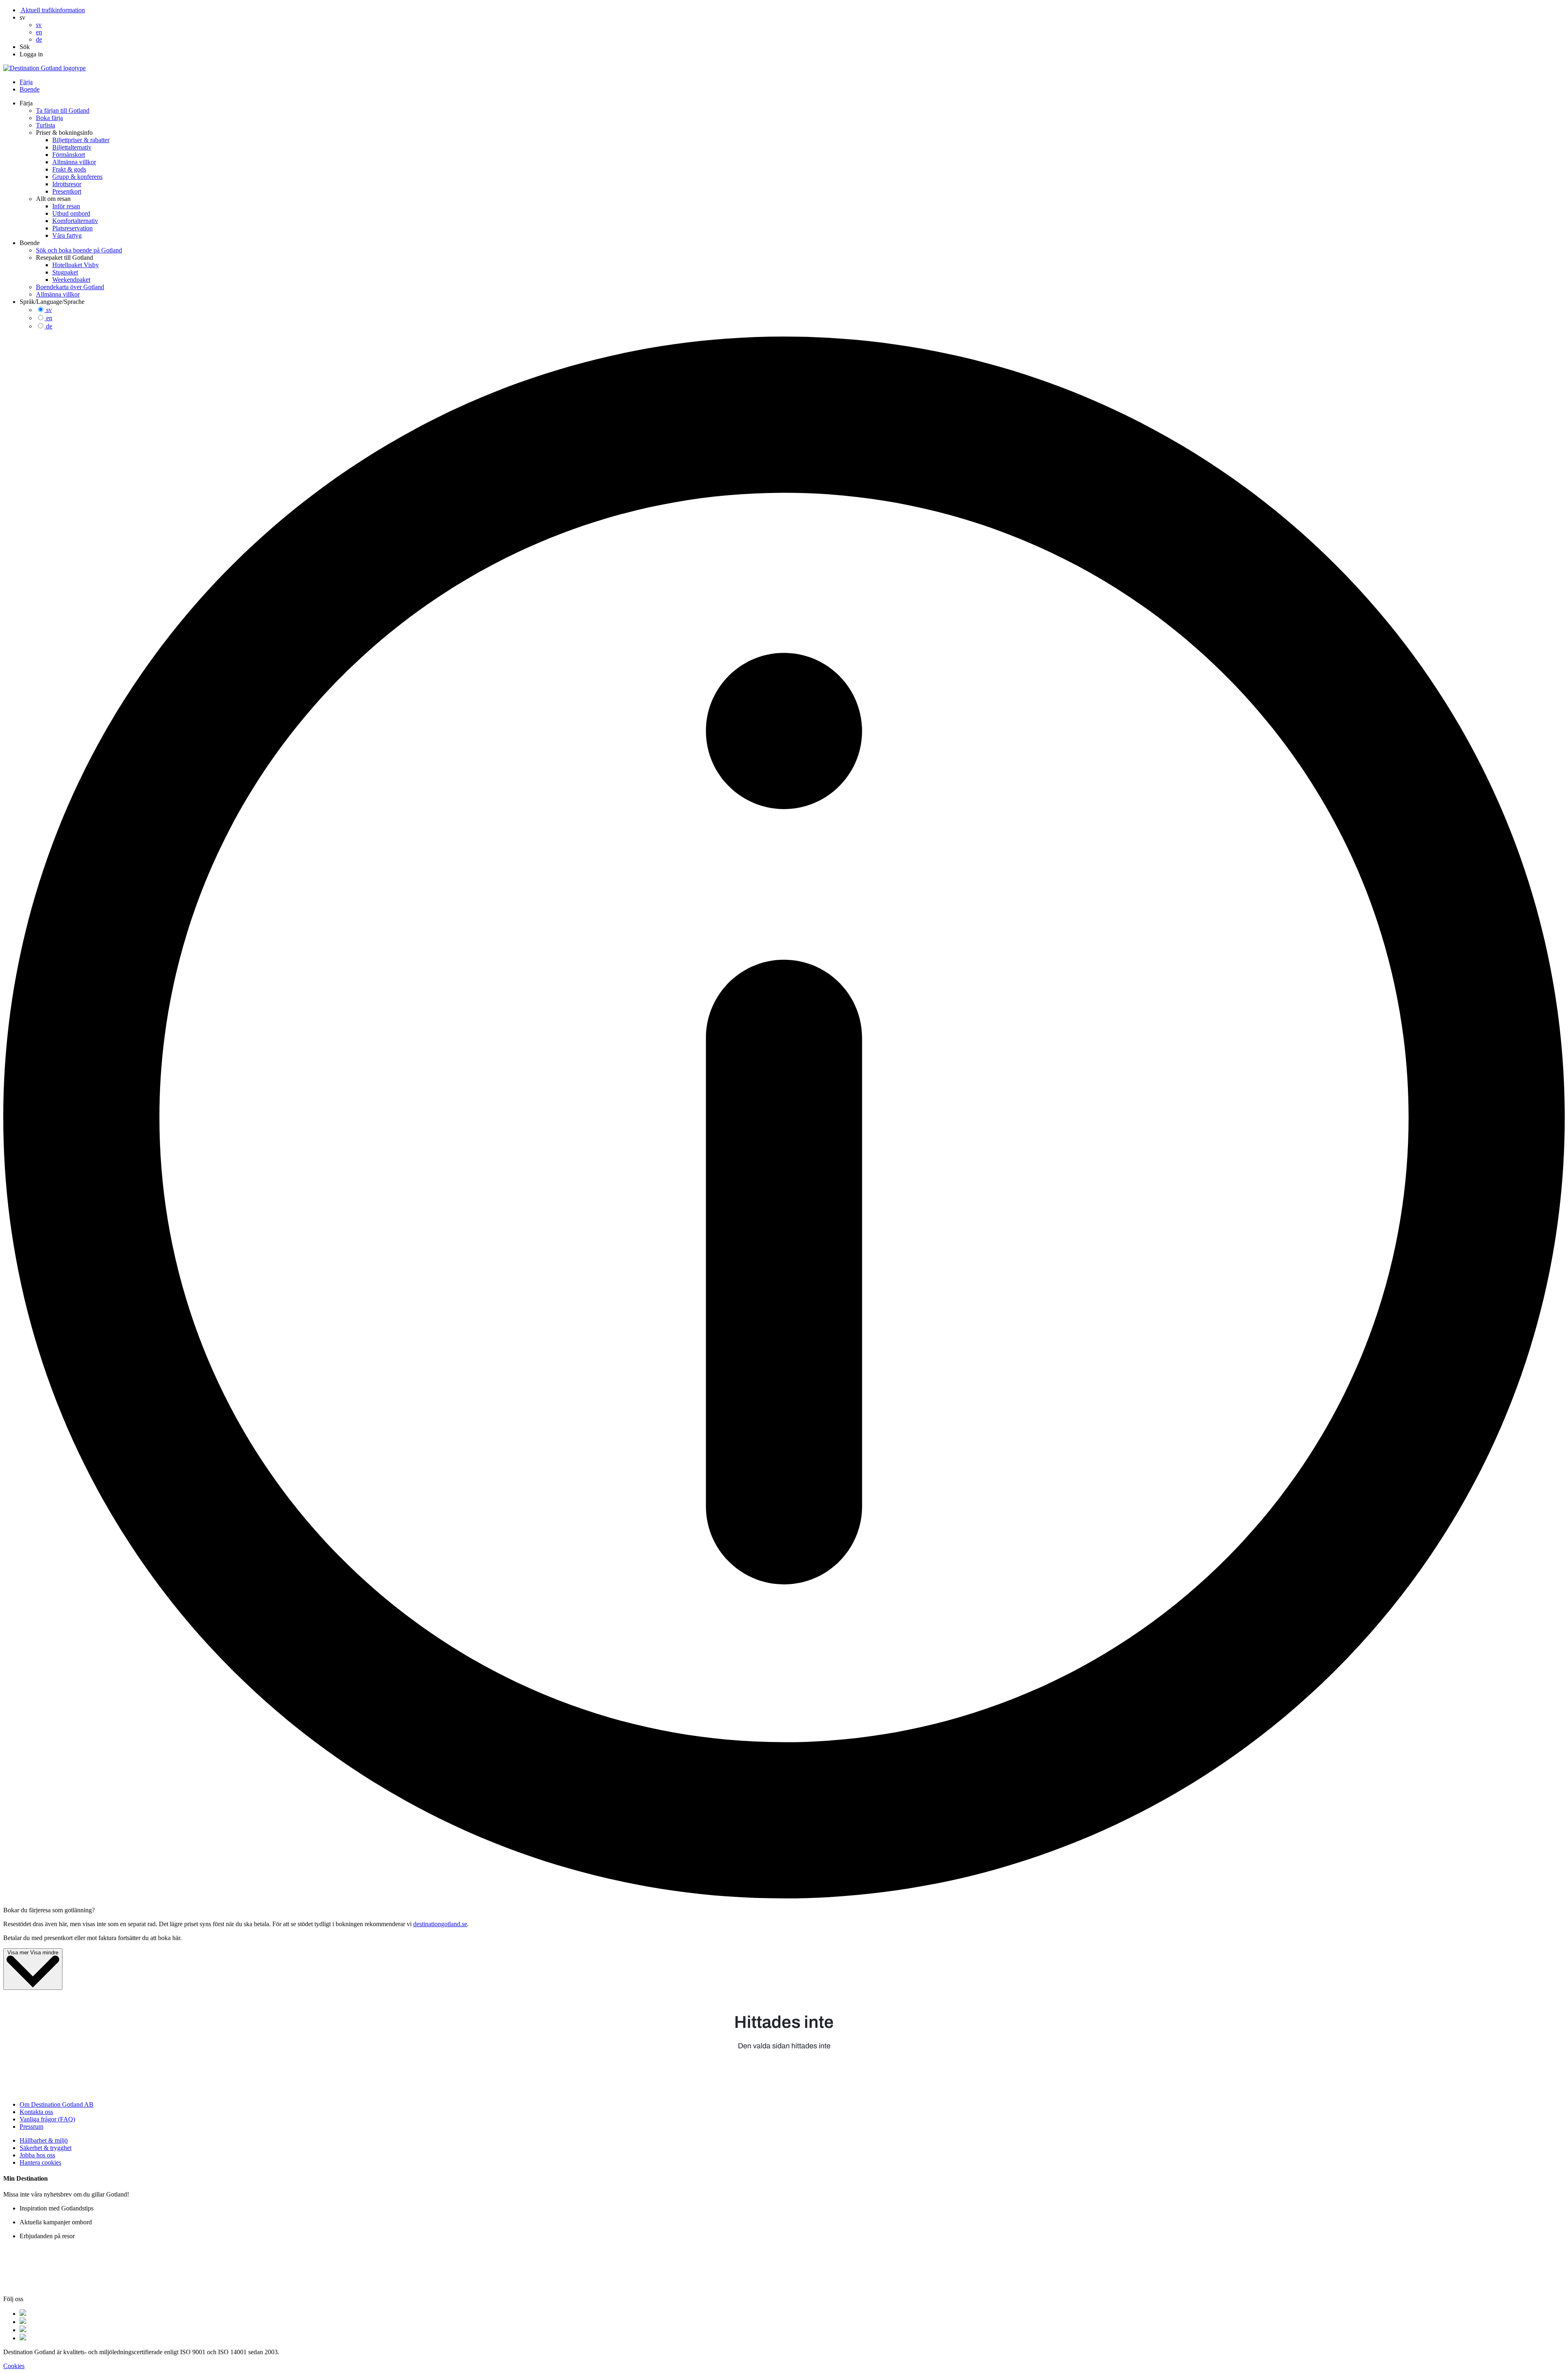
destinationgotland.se (440, 1924)
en (49, 318)
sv (49, 310)
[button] (22, 17)
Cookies (14, 2366)
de (49, 326)
